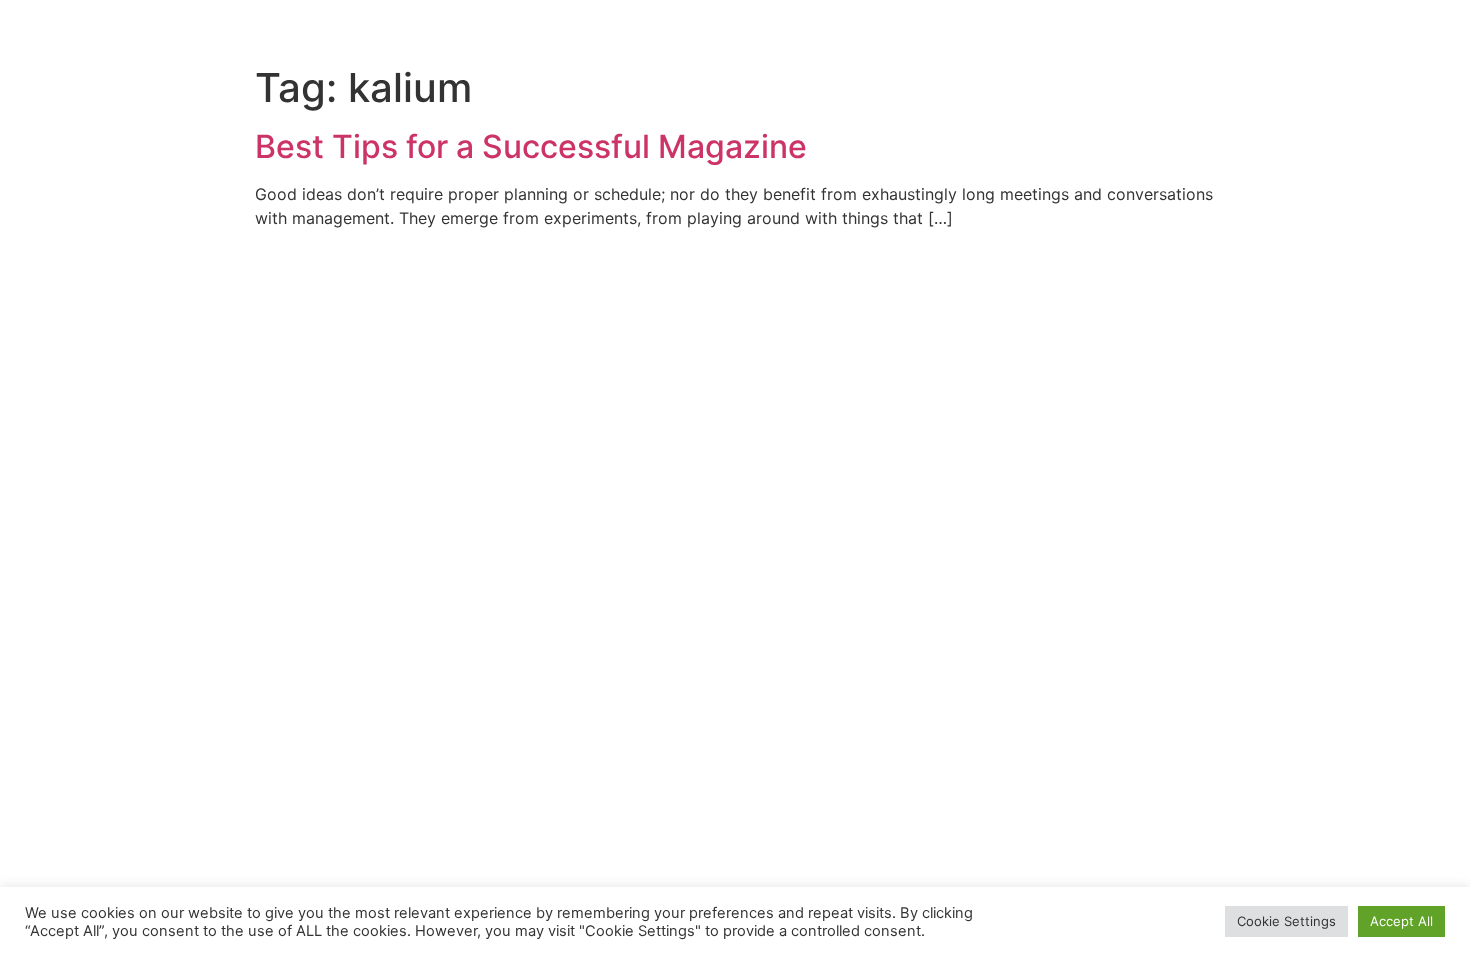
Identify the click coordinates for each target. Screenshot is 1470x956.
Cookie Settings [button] (1286, 921)
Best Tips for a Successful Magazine (531, 146)
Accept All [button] (1401, 921)
